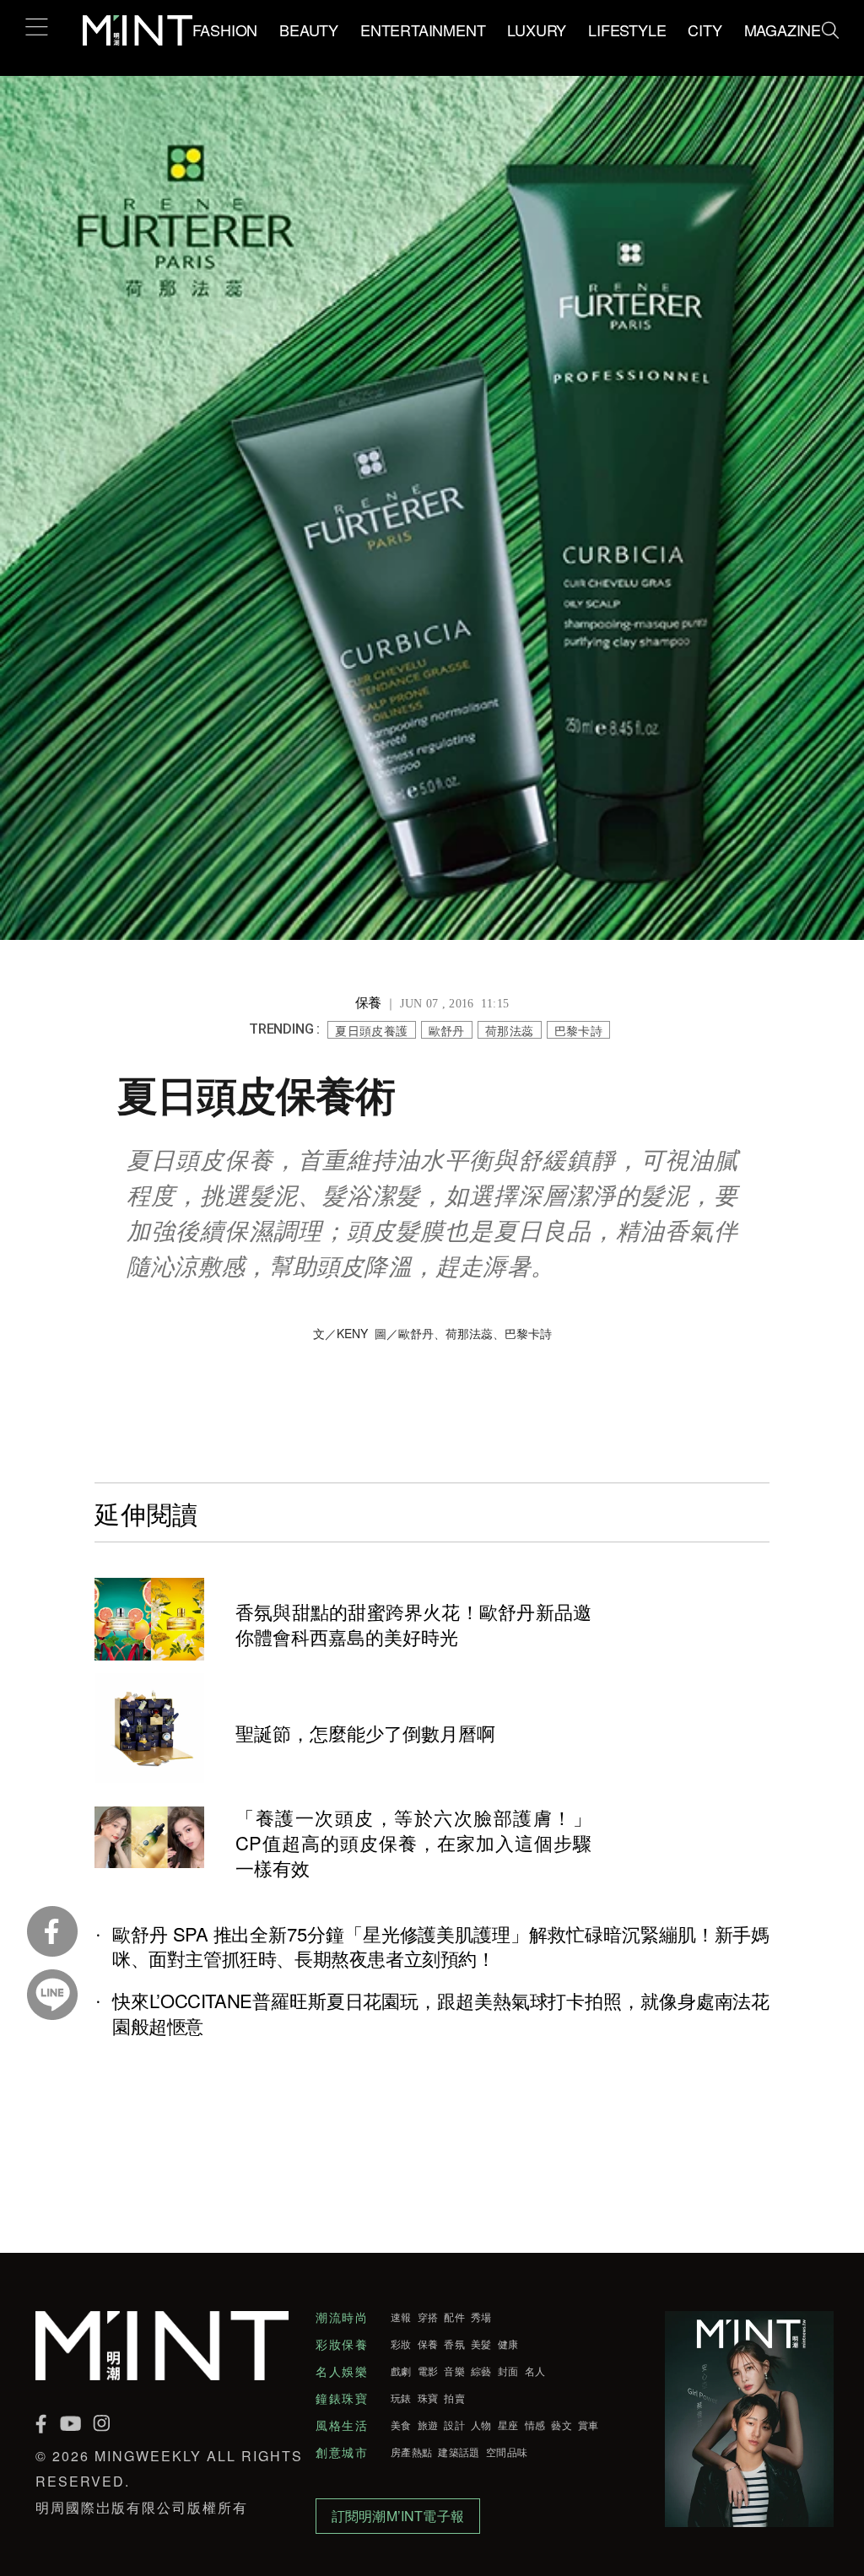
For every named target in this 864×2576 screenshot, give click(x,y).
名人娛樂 (342, 2371)
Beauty (309, 30)
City (705, 30)
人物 (481, 2425)
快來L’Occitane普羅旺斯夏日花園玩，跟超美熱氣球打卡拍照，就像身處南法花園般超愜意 (441, 2013)
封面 (508, 2371)
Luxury (537, 30)
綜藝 (481, 2371)
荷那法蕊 (510, 1030)
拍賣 (454, 2398)
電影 (428, 2371)
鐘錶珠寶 (342, 2398)
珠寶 (428, 2398)
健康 (508, 2344)
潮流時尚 (342, 2317)
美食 (401, 2425)
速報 (401, 2317)
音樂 (454, 2371)
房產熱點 (411, 2452)
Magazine (783, 30)
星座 (508, 2425)
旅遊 (428, 2425)
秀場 (481, 2317)
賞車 (589, 2425)
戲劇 (401, 2371)
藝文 (562, 2425)
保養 (428, 2344)
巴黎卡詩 (579, 1030)
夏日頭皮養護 (371, 1030)
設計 (454, 2425)
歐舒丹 (447, 1030)
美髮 (481, 2344)
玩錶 (401, 2398)
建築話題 (459, 2452)
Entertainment (423, 30)
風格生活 (342, 2425)
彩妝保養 (342, 2344)
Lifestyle (627, 30)
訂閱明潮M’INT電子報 (398, 2516)
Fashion (225, 30)
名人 (535, 2371)
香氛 (454, 2344)
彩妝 (401, 2344)
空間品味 (507, 2452)
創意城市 (342, 2452)
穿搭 (428, 2317)
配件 (454, 2317)
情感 (535, 2425)
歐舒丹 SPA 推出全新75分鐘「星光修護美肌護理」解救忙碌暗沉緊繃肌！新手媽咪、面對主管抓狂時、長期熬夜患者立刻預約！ (441, 1947)
